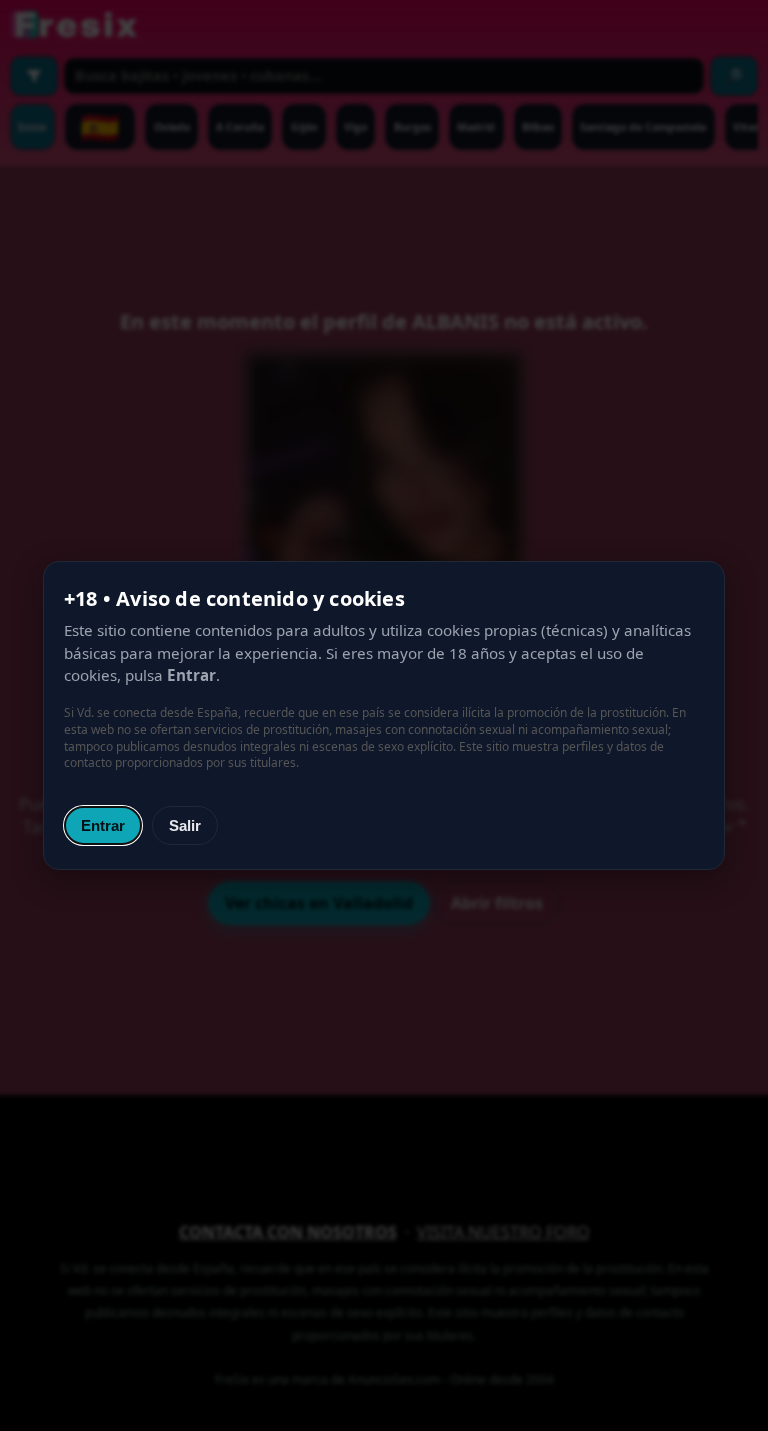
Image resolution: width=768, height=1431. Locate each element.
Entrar (103, 825)
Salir (185, 825)
